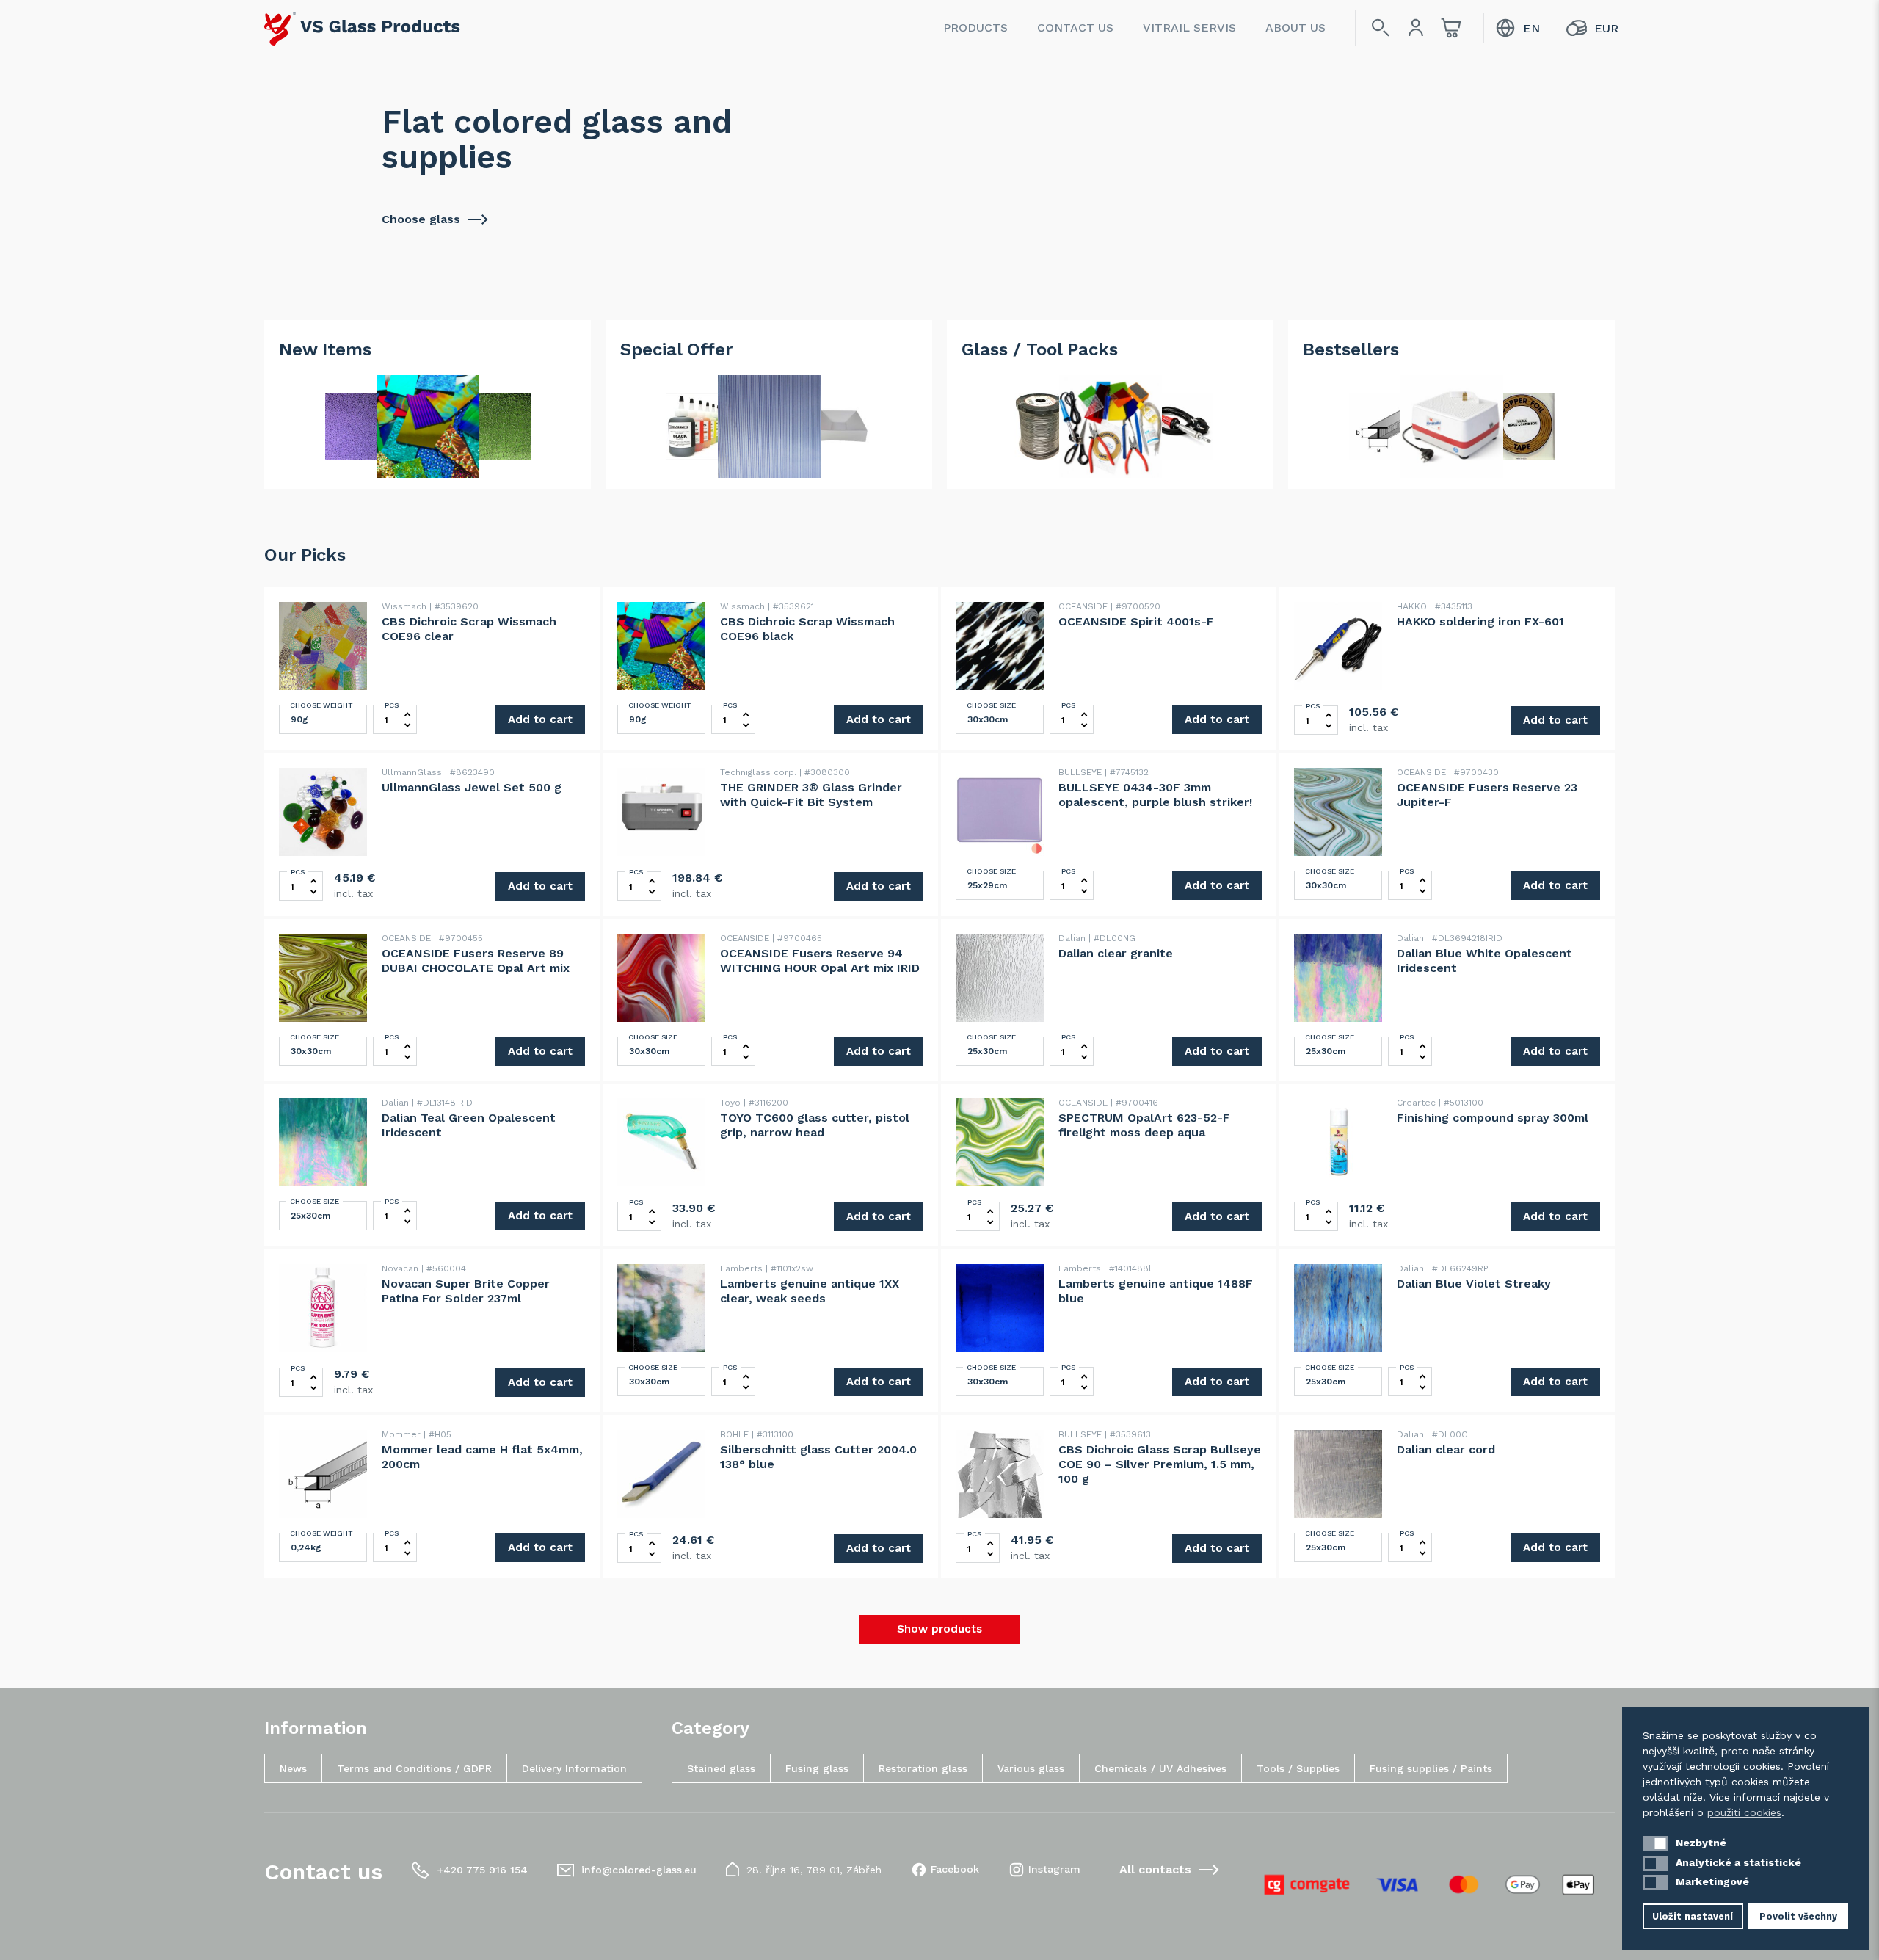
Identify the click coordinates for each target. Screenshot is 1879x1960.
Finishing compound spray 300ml (1493, 1118)
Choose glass (421, 219)
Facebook (955, 1869)
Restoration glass (923, 1768)
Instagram (1054, 1869)
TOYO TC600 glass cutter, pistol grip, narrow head (815, 1125)
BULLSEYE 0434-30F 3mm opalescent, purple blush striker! (1155, 795)
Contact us (1075, 28)
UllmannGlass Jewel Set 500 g (472, 787)
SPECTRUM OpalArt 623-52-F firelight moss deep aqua (1144, 1125)
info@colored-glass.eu (639, 1870)
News (293, 1768)
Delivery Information (574, 1768)
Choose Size (991, 705)
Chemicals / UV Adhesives (1160, 1768)
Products (975, 28)
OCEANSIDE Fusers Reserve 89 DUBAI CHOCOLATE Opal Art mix (476, 961)
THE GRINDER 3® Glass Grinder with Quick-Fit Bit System (811, 795)
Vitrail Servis (1189, 28)
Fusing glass (817, 1768)
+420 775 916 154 (482, 1870)
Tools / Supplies (1298, 1768)
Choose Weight (321, 705)
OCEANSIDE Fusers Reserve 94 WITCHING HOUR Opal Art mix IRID (820, 961)
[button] (1656, 1844)
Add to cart (540, 719)
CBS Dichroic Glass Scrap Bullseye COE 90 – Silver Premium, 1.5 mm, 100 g (1160, 1464)
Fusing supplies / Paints (1431, 1768)
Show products (939, 1629)
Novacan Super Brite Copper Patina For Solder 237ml (466, 1291)
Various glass (1031, 1768)
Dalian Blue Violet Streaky (1474, 1284)
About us (1295, 28)
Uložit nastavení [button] (1693, 1916)
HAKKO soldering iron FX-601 (1480, 621)
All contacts (1155, 1869)
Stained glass (721, 1768)
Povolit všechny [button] (1798, 1916)
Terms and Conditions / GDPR (414, 1768)
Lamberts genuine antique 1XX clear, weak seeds (810, 1291)
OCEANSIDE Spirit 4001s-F (1136, 621)
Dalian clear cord (1446, 1449)
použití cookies (1744, 1812)
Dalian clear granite (1116, 953)
